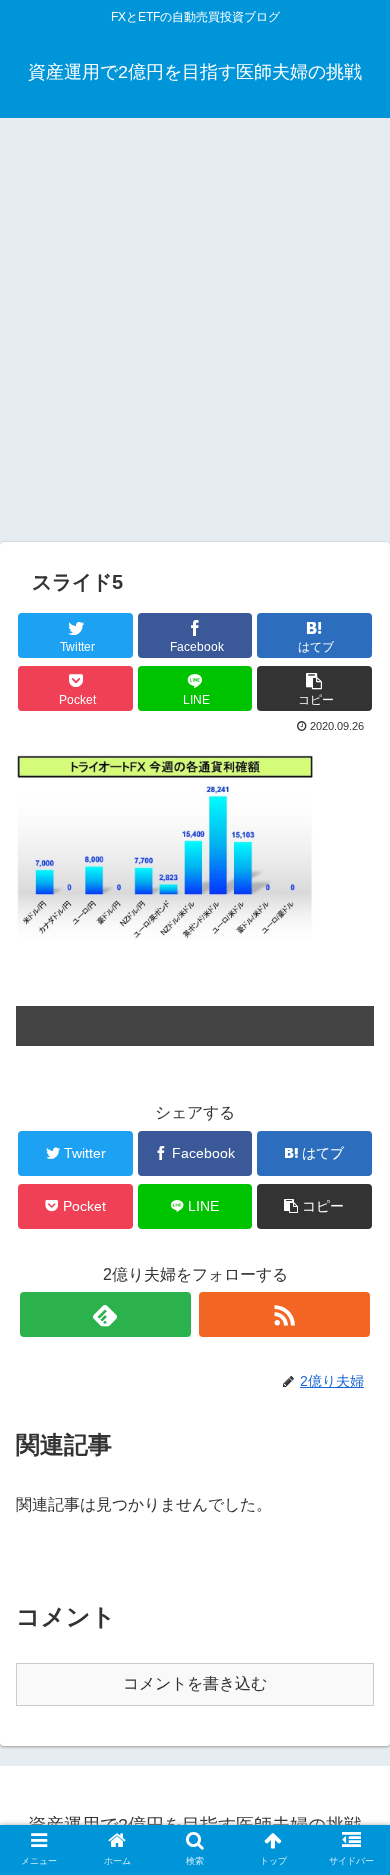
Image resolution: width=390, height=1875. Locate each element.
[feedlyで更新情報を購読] (106, 1314)
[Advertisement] (195, 337)
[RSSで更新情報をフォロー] (285, 1314)
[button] (353, 1684)
